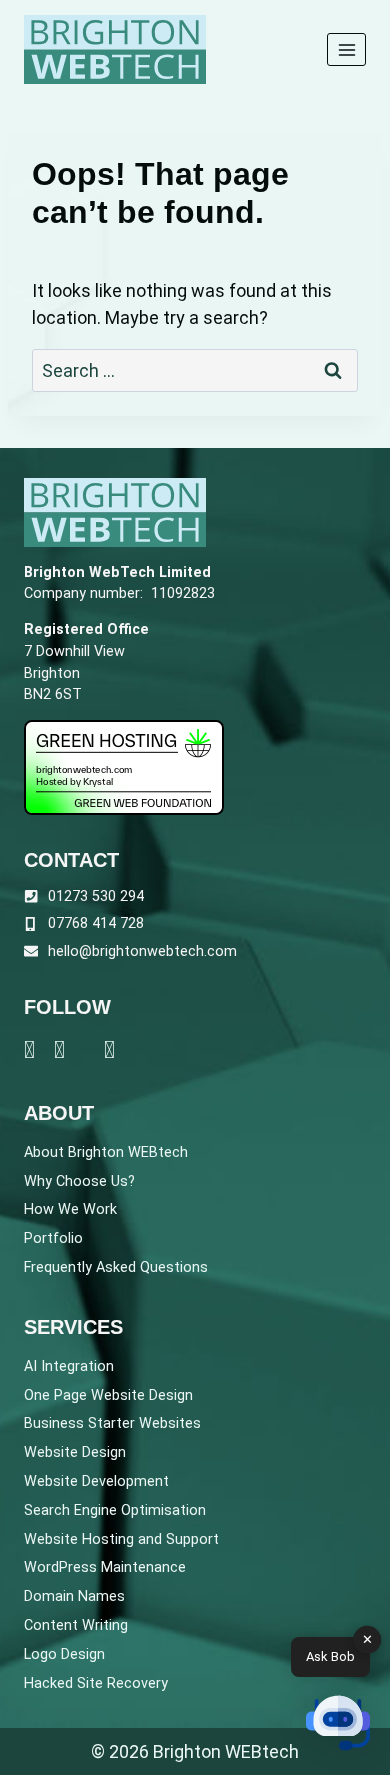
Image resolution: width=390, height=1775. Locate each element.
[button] (338, 1723)
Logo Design (64, 1654)
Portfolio (53, 1238)
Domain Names (74, 1596)
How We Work (70, 1209)
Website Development (96, 1481)
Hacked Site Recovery (96, 1683)
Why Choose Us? (79, 1181)
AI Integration (69, 1366)
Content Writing (76, 1625)
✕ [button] (367, 1639)
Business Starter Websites (112, 1423)
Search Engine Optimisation (115, 1510)
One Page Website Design (108, 1395)
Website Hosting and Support (121, 1539)
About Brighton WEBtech (106, 1152)
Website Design (75, 1452)
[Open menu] (346, 49)
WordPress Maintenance (105, 1567)
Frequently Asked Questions (116, 1267)
